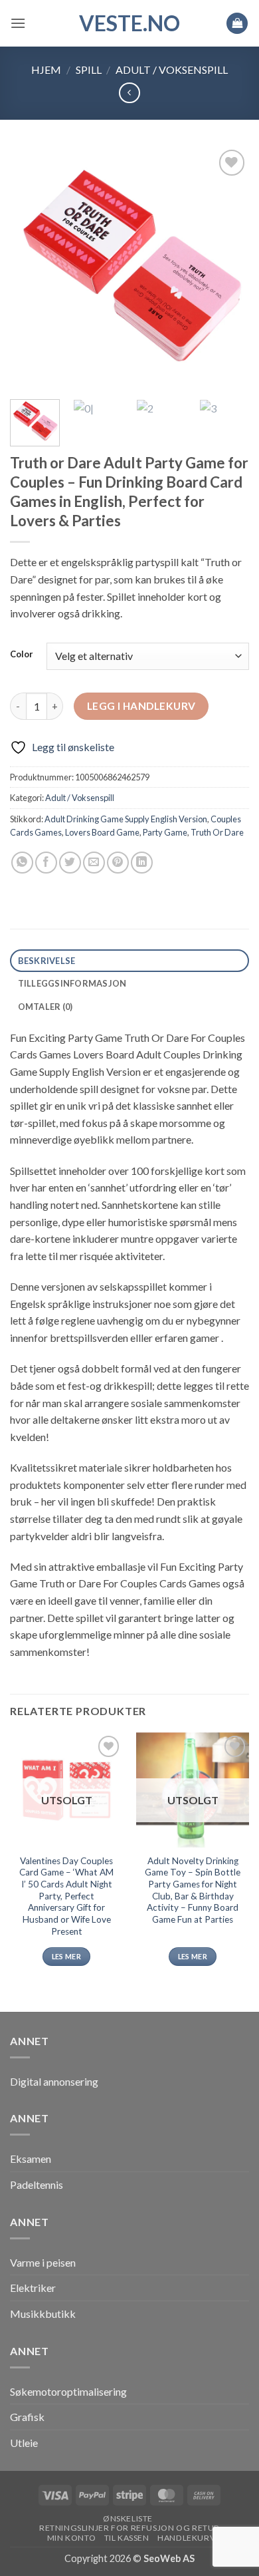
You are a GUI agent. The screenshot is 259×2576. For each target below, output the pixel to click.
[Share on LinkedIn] (142, 863)
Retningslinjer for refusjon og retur (129, 2528)
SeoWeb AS (169, 2558)
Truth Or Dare (217, 832)
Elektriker (33, 2288)
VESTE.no (129, 23)
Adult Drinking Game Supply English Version (126, 819)
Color (22, 655)
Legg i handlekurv (141, 706)
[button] (18, 23)
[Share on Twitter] (70, 863)
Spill (89, 70)
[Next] (228, 267)
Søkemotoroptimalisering (68, 2391)
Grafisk (27, 2417)
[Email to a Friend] (94, 863)
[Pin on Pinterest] (118, 863)
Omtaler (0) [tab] (45, 1007)
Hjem (46, 70)
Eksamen (31, 2159)
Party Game (165, 832)
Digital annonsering (54, 2081)
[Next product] (129, 93)
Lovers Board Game (102, 832)
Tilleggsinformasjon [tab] (72, 983)
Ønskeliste (128, 2518)
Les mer (66, 1956)
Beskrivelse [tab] (47, 961)
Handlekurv (186, 2538)
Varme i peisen (43, 2262)
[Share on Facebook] (46, 863)
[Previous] (31, 267)
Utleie (24, 2443)
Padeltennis (37, 2184)
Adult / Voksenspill (172, 70)
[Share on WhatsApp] (22, 863)
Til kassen (127, 2538)
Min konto (72, 2538)
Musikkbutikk (43, 2314)
